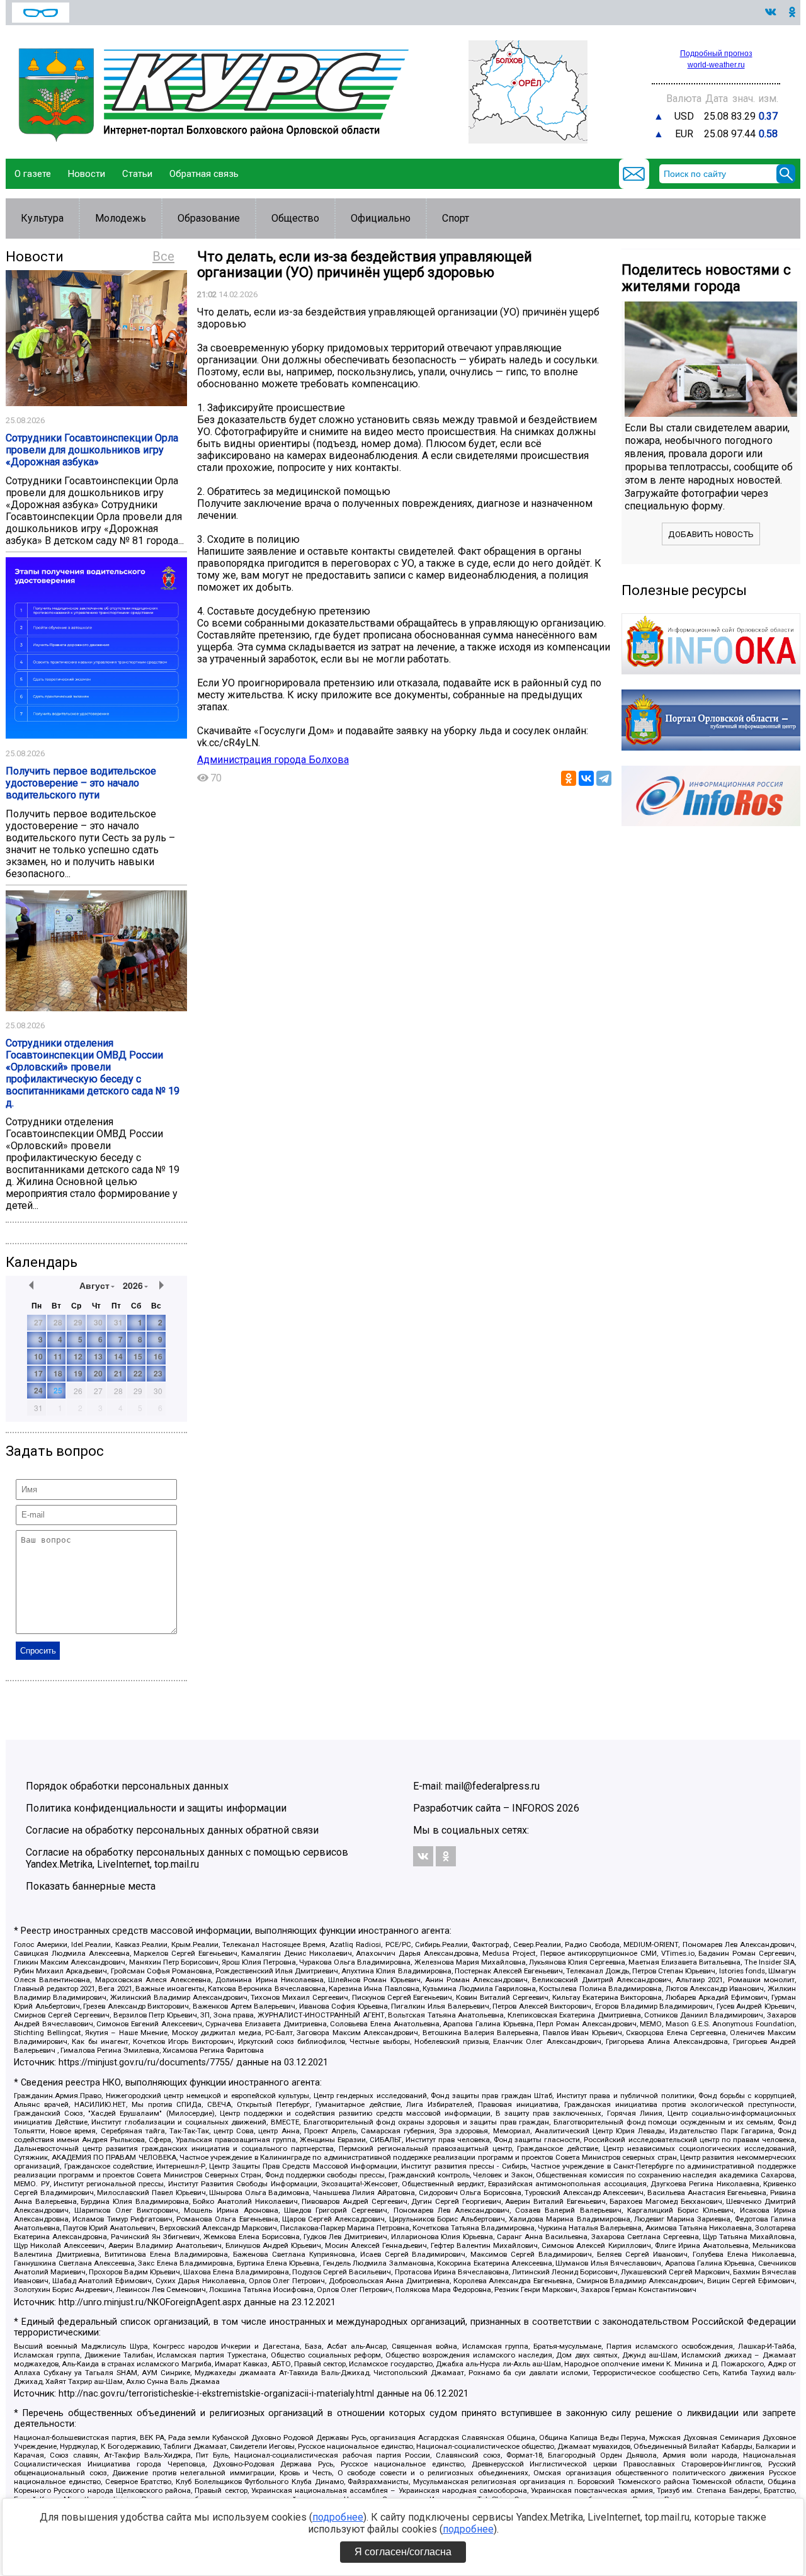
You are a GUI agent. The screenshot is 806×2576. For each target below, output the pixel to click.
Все (163, 256)
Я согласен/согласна (403, 2552)
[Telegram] (604, 778)
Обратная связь (204, 174)
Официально (381, 218)
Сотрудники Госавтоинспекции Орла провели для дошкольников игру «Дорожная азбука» (92, 450)
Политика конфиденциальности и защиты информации (156, 1808)
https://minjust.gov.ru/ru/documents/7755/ (146, 2063)
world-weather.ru (716, 65)
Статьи (137, 174)
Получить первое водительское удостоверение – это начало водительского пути (81, 783)
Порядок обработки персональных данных (127, 1786)
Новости (87, 174)
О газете (33, 174)
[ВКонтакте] (586, 778)
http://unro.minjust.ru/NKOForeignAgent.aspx (150, 2302)
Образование (209, 218)
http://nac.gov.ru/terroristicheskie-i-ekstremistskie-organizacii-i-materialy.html (216, 2394)
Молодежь (121, 218)
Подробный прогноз (716, 54)
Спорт (456, 218)
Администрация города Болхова (273, 760)
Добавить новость (711, 534)
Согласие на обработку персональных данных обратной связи (172, 1830)
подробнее (338, 2517)
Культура (42, 218)
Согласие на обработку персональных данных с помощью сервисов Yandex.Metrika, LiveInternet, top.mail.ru (187, 1858)
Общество (295, 218)
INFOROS (533, 1808)
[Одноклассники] (569, 778)
